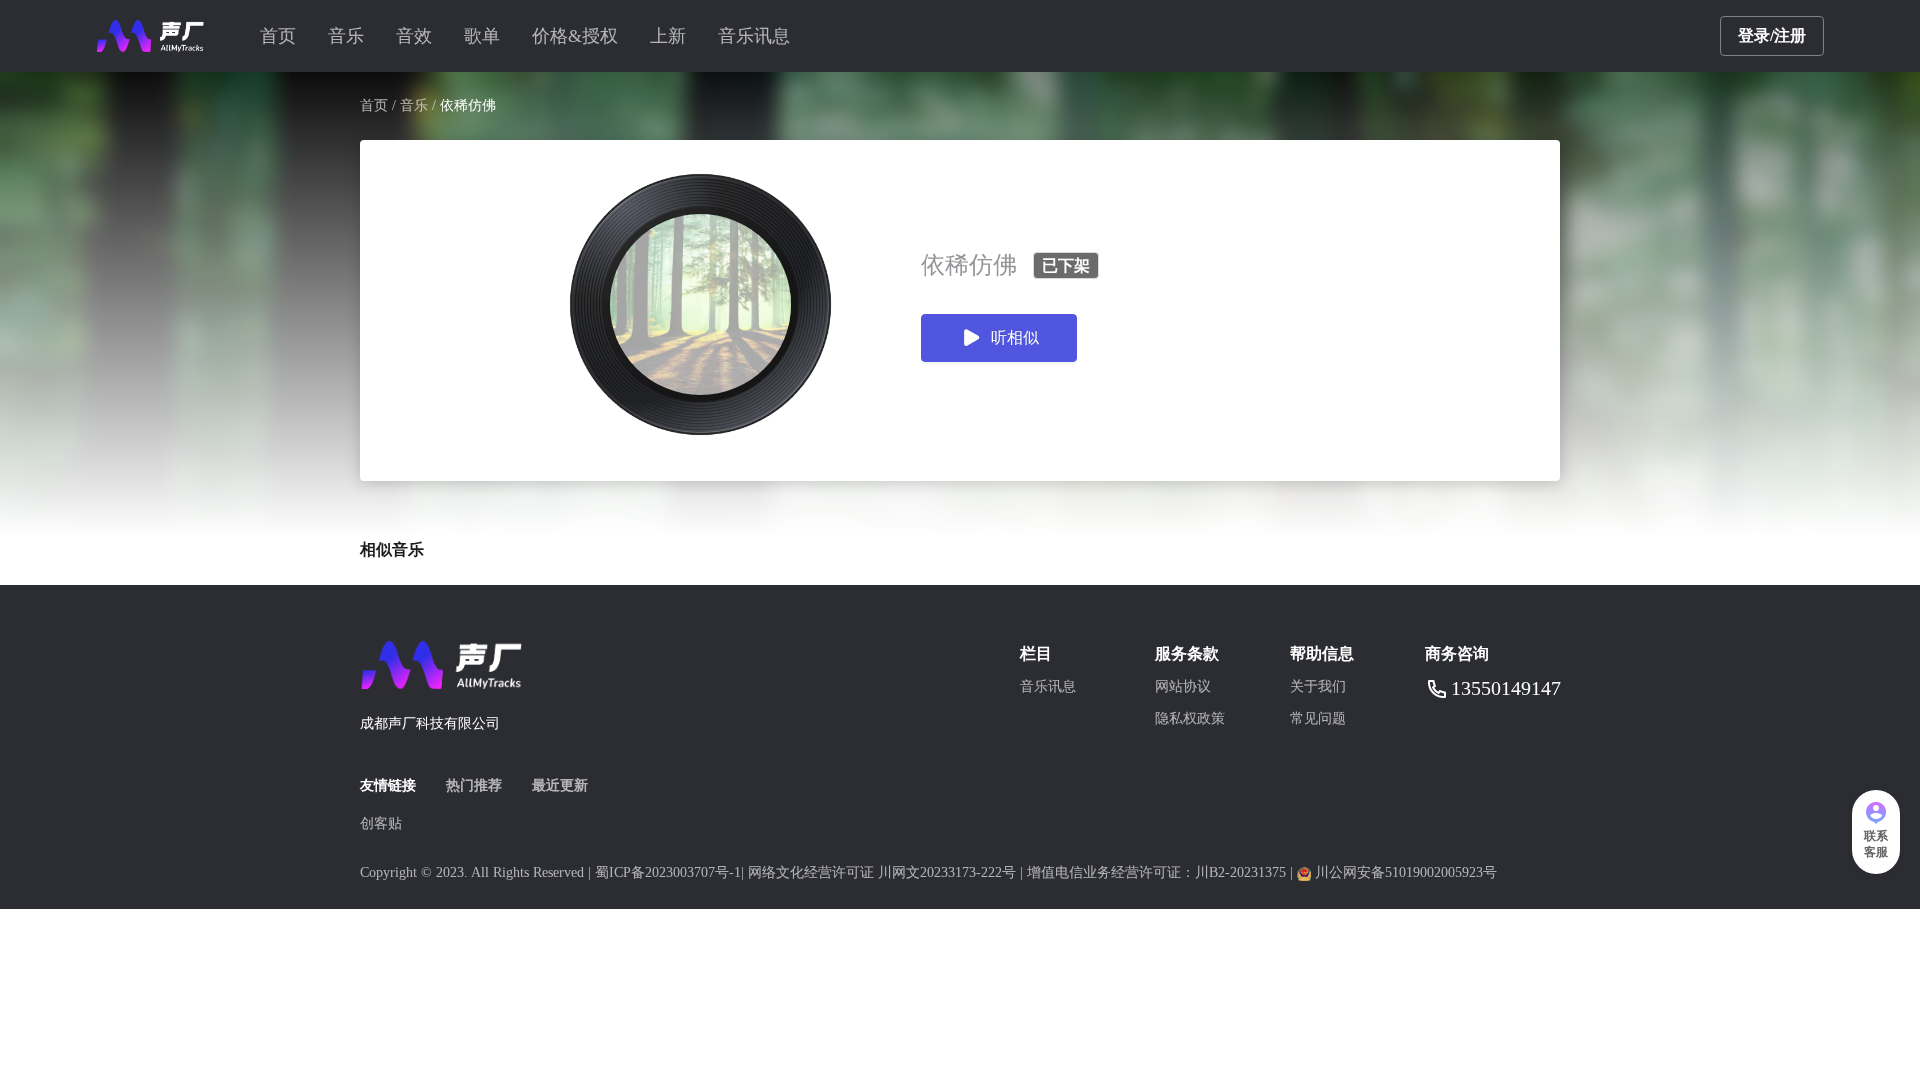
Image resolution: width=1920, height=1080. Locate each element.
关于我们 (1318, 686)
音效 (414, 36)
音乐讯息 (754, 36)
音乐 (346, 36)
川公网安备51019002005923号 (1406, 872)
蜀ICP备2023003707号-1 (668, 872)
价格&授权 (575, 36)
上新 (668, 36)
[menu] (982, 36)
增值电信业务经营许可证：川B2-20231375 (1156, 872)
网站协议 (1183, 686)
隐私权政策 (1190, 718)
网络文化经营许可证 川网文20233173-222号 (882, 872)
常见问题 (1318, 718)
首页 (278, 36)
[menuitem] (278, 36)
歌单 (482, 36)
